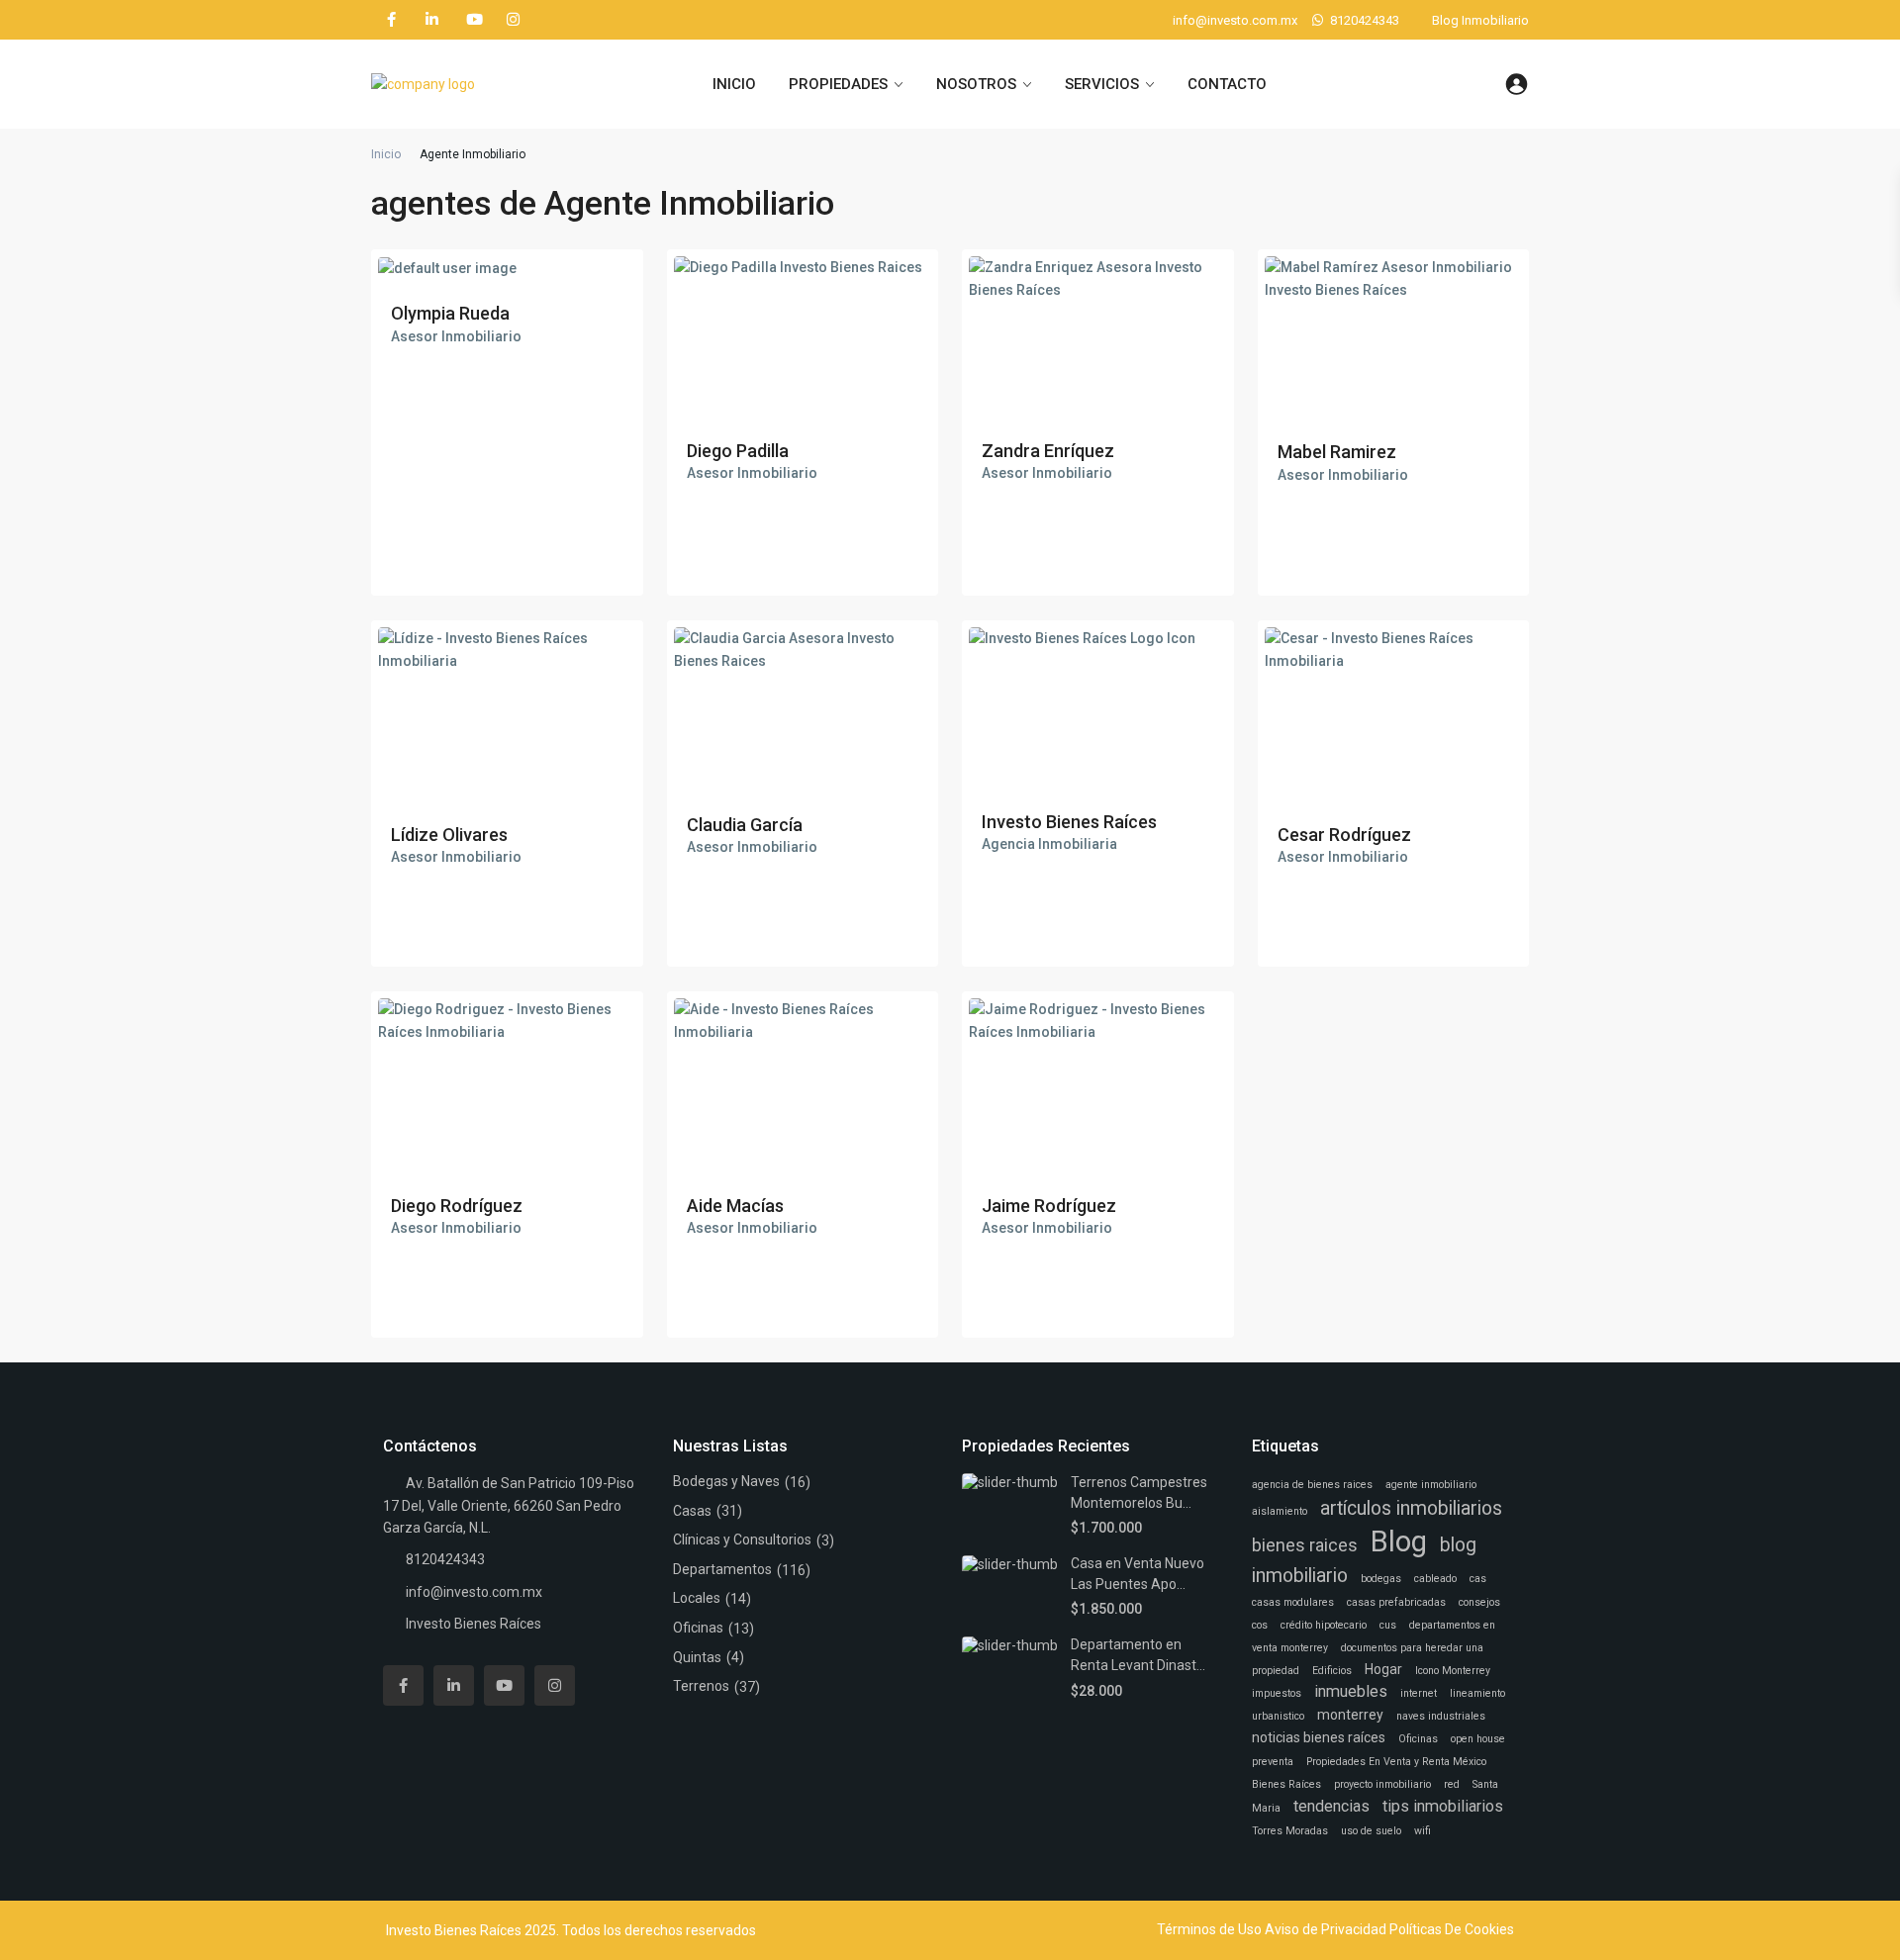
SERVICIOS (1102, 84)
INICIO (734, 84)
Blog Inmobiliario (1480, 20)
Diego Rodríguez (457, 1206)
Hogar (1383, 1669)
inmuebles (1351, 1691)
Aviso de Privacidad (1326, 1929)
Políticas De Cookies (1452, 1929)
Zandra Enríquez (1048, 451)
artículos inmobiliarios (1411, 1508)
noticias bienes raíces (1319, 1737)
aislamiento (1280, 1511)
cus (1388, 1625)
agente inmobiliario (1431, 1485)
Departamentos (722, 1569)
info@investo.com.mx (474, 1592)
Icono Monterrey (1453, 1671)
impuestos (1277, 1693)
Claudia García (745, 825)
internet (1419, 1693)
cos (1260, 1625)
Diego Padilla (738, 451)
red (1452, 1784)
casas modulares (1293, 1602)
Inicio (386, 154)
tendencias (1331, 1806)
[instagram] (513, 20)
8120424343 (1365, 20)
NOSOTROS (976, 84)
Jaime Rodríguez (1049, 1206)
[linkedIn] (432, 20)
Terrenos (701, 1686)
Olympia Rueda (450, 313)
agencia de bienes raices (1312, 1485)
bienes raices (1305, 1545)
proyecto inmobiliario (1382, 1784)
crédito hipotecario (1324, 1625)
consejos (1479, 1602)
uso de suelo (1371, 1831)
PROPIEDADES (838, 84)
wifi (1423, 1831)
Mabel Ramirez (1337, 452)
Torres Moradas (1290, 1831)
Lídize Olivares (449, 835)
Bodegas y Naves (726, 1481)
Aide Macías (735, 1206)
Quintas (697, 1657)
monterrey (1350, 1715)
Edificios (1332, 1671)
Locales (697, 1598)
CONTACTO (1227, 84)
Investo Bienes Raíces (1069, 822)
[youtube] (473, 20)
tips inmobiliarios (1443, 1806)
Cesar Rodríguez (1344, 835)
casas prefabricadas (1396, 1602)
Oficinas (698, 1628)
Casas (692, 1511)
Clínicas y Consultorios (742, 1540)
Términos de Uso (1209, 1929)
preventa (1273, 1762)
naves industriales (1441, 1716)
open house (1478, 1739)
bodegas (1381, 1579)
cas (1478, 1579)
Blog (1399, 1541)
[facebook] (391, 20)
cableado (1435, 1579)
